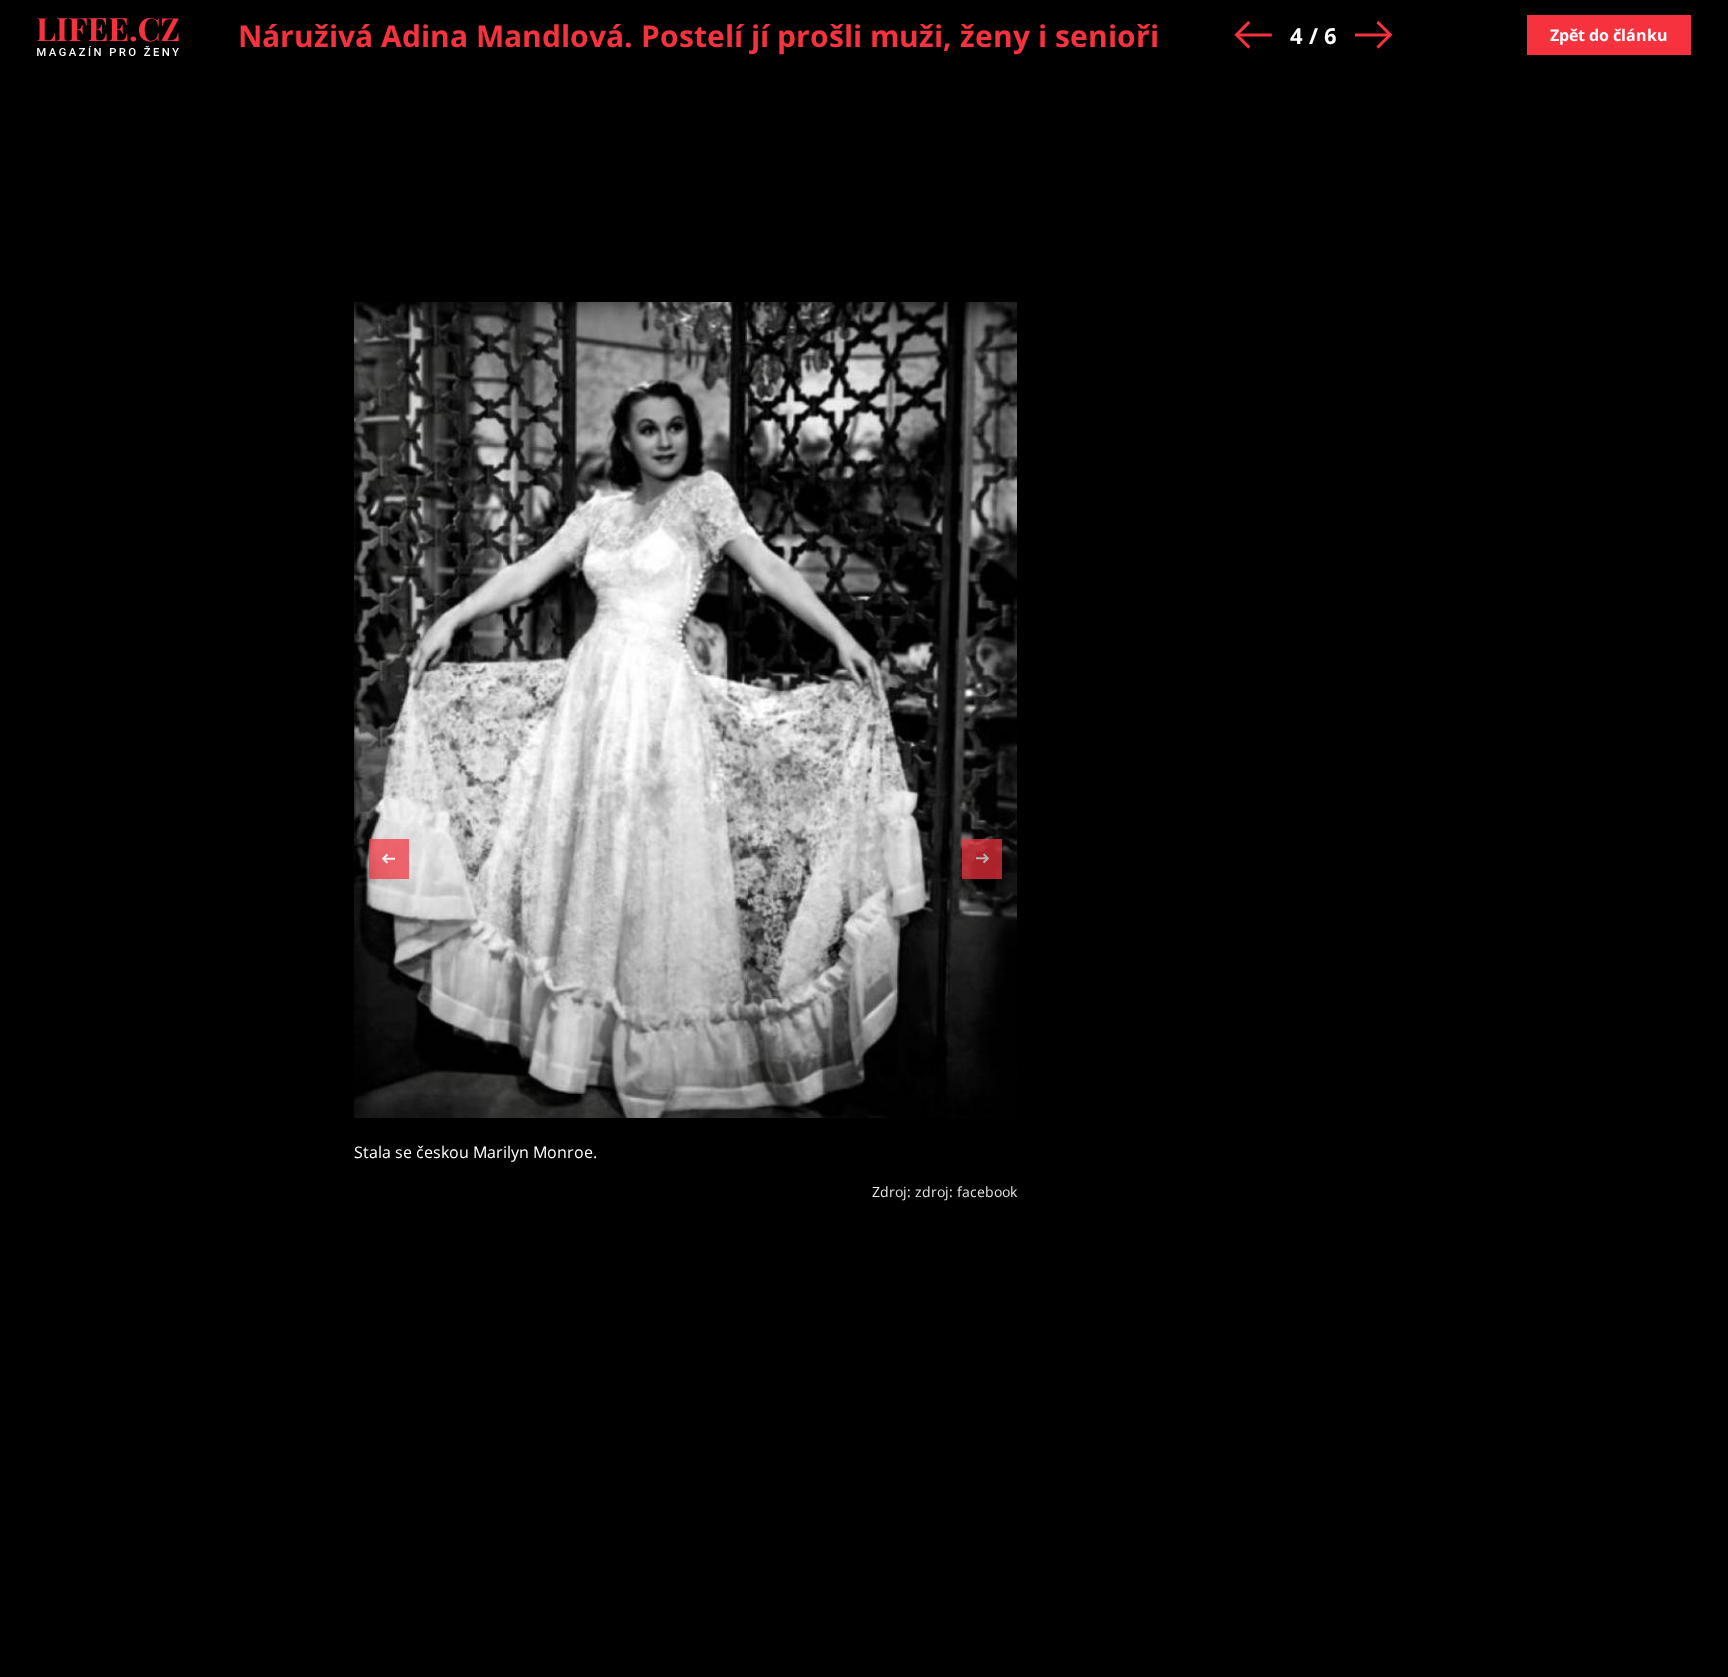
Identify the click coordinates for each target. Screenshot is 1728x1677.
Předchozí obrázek (389, 861)
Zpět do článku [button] (1609, 35)
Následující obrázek (982, 856)
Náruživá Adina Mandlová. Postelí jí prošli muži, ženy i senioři (698, 35)
